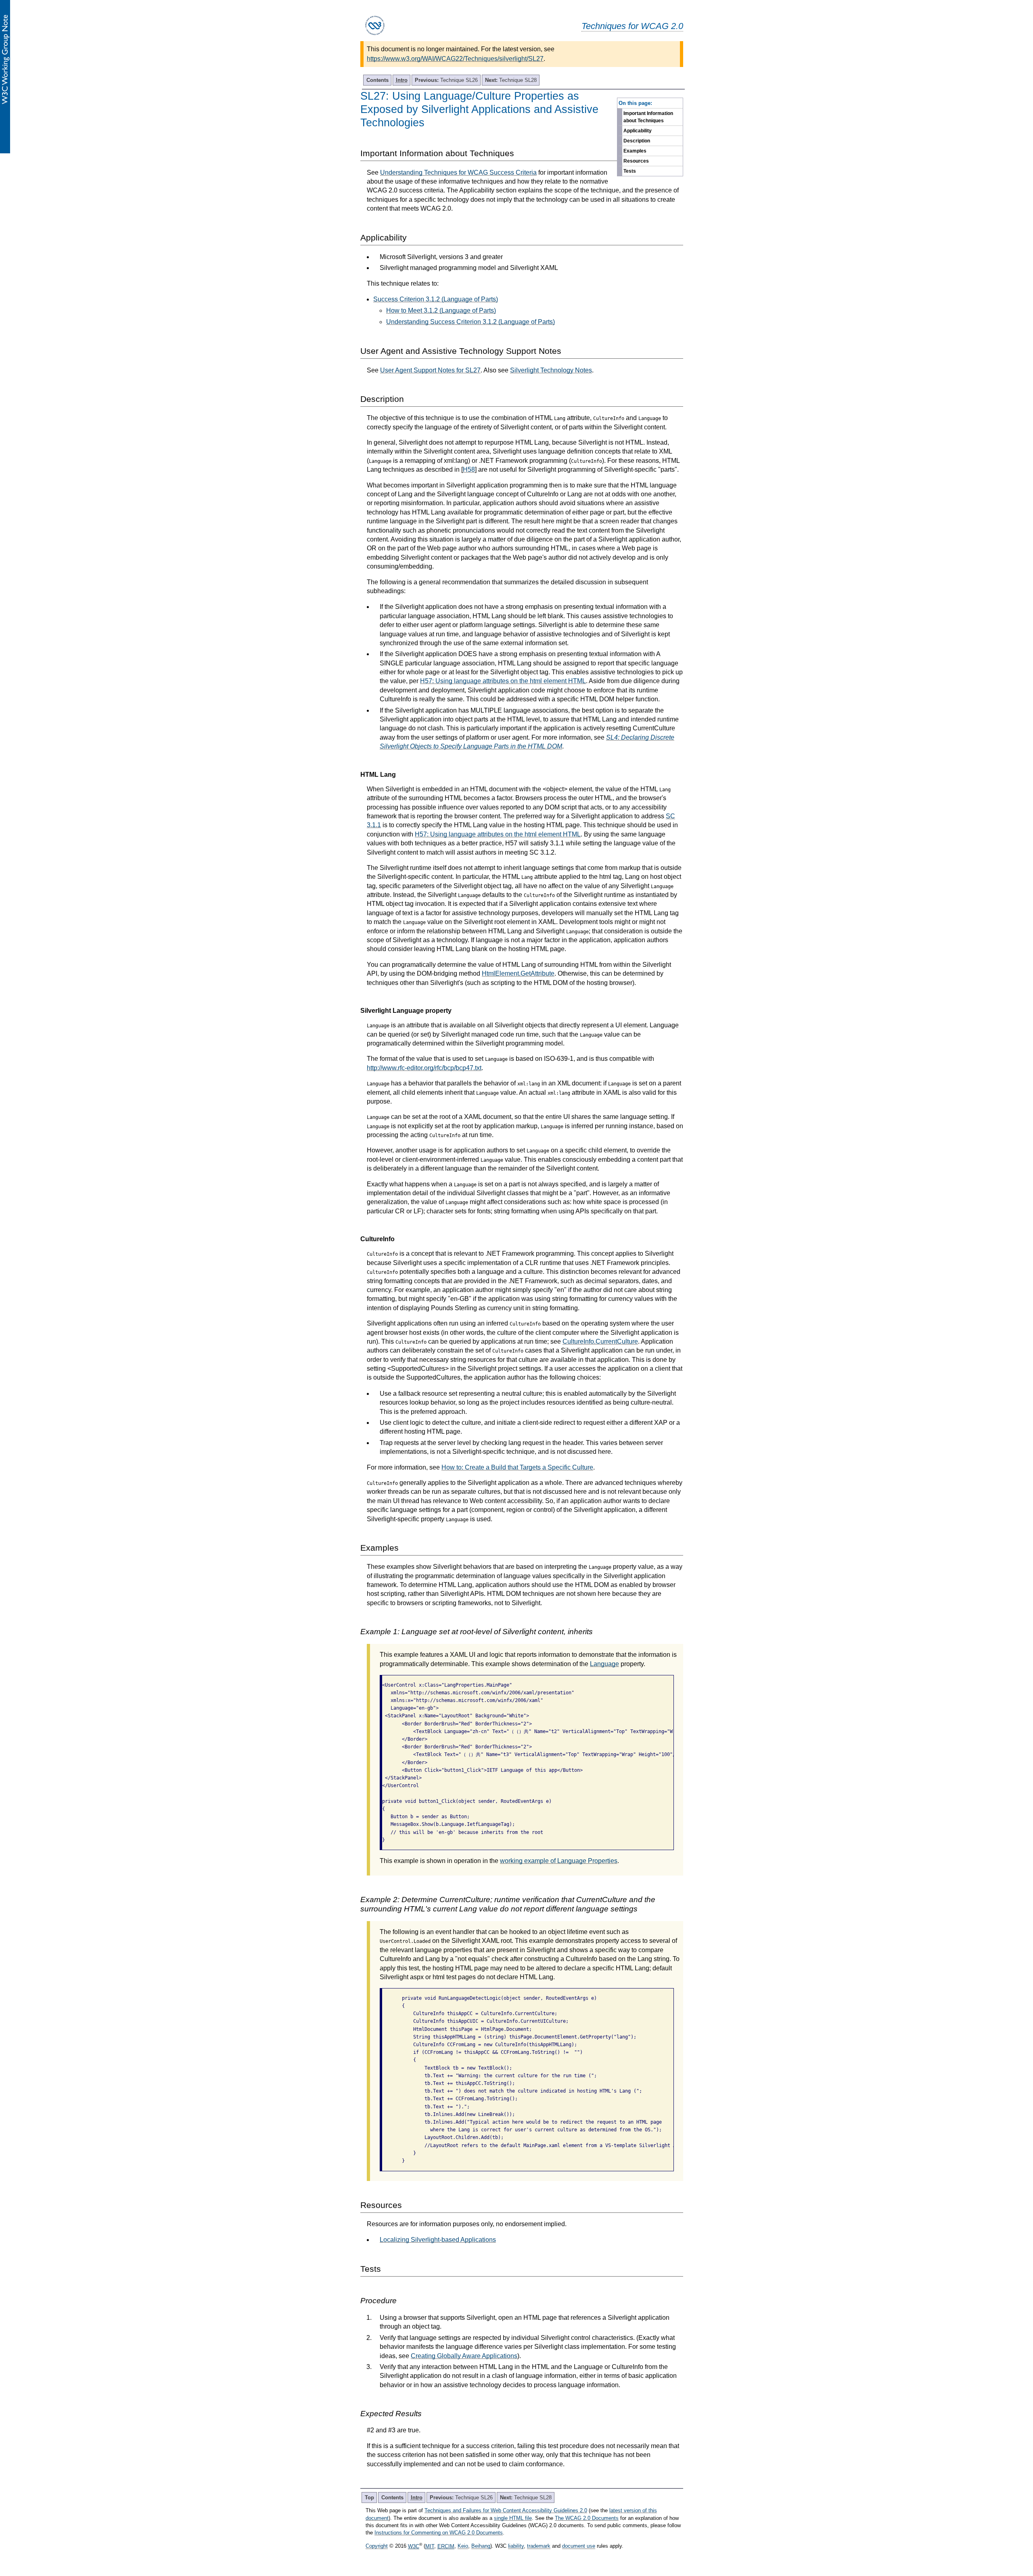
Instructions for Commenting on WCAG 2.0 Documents (439, 2533)
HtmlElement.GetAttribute (518, 973)
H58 (469, 469)
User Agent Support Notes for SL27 (430, 370)
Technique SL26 (446, 80)
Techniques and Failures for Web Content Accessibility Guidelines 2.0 (506, 2510)
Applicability (638, 131)
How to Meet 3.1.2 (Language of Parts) (441, 310)
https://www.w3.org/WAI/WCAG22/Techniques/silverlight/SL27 (455, 59)
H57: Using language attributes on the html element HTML (503, 681)
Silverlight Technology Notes (551, 370)
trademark (539, 2546)
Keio (463, 2546)
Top (369, 2498)
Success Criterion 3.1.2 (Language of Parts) (436, 299)
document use (579, 2546)
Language (604, 1664)
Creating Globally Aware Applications (464, 2356)
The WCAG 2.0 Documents (587, 2518)
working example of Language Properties (559, 1861)
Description (637, 141)
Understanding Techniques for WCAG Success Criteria (458, 172)
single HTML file (513, 2518)
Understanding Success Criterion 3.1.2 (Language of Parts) (470, 322)
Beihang (481, 2546)
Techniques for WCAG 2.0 (632, 26)
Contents (377, 80)
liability (516, 2546)
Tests (630, 171)
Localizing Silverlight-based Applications (438, 2240)
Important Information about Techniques (648, 117)
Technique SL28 (511, 80)
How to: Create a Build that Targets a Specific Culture (517, 1467)
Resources (636, 161)
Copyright (377, 2546)
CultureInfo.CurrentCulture (600, 1341)
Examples (635, 151)
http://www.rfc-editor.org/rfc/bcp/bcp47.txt (424, 1068)
